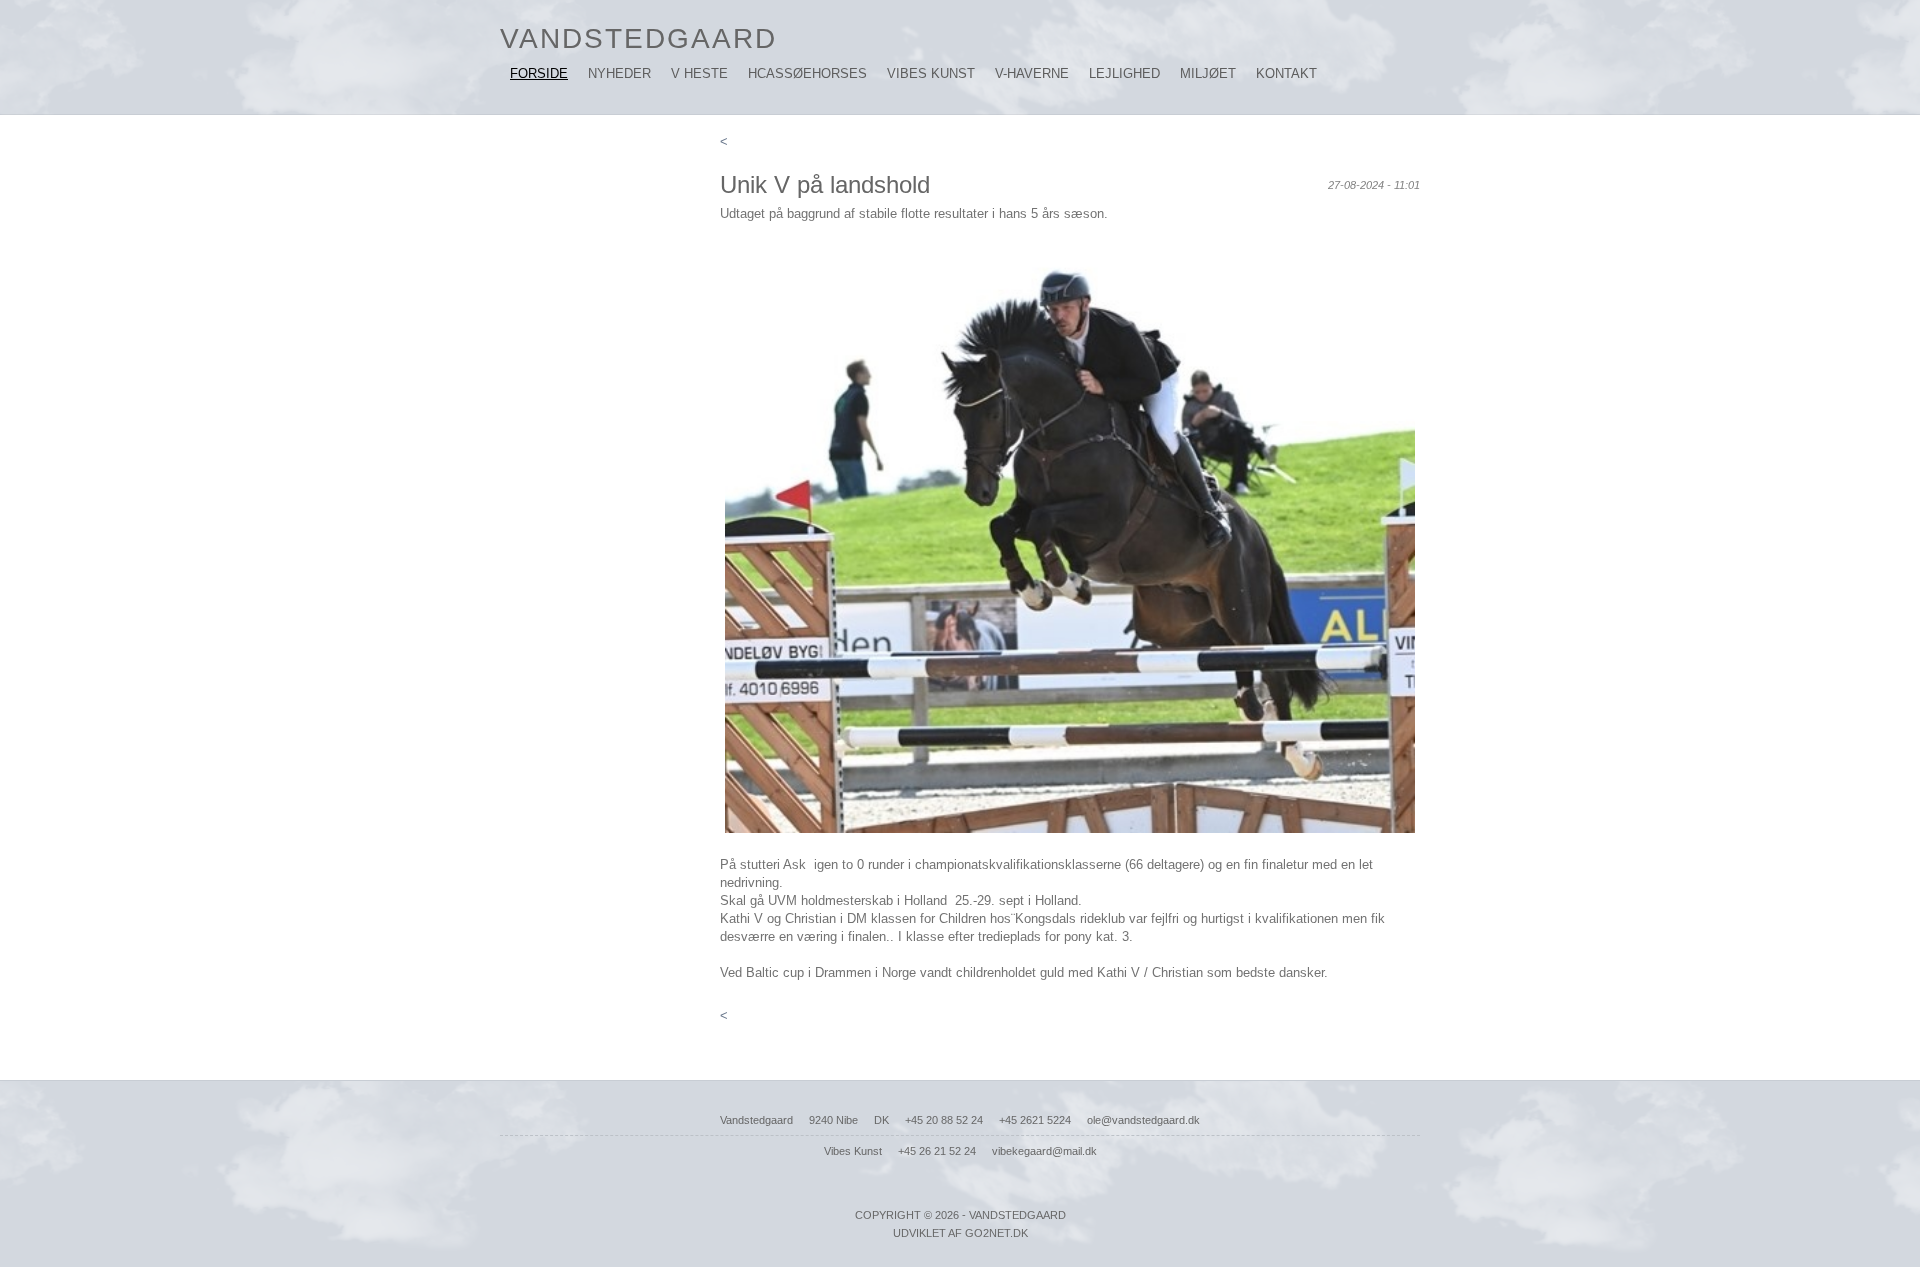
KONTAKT (1286, 73)
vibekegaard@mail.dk (1044, 1151)
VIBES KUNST (931, 73)
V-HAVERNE (1032, 73)
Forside (539, 73)
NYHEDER (619, 73)
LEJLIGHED (1124, 73)
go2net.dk (996, 1233)
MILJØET (1208, 73)
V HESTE (699, 73)
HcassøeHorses (807, 73)
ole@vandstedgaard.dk (1143, 1120)
